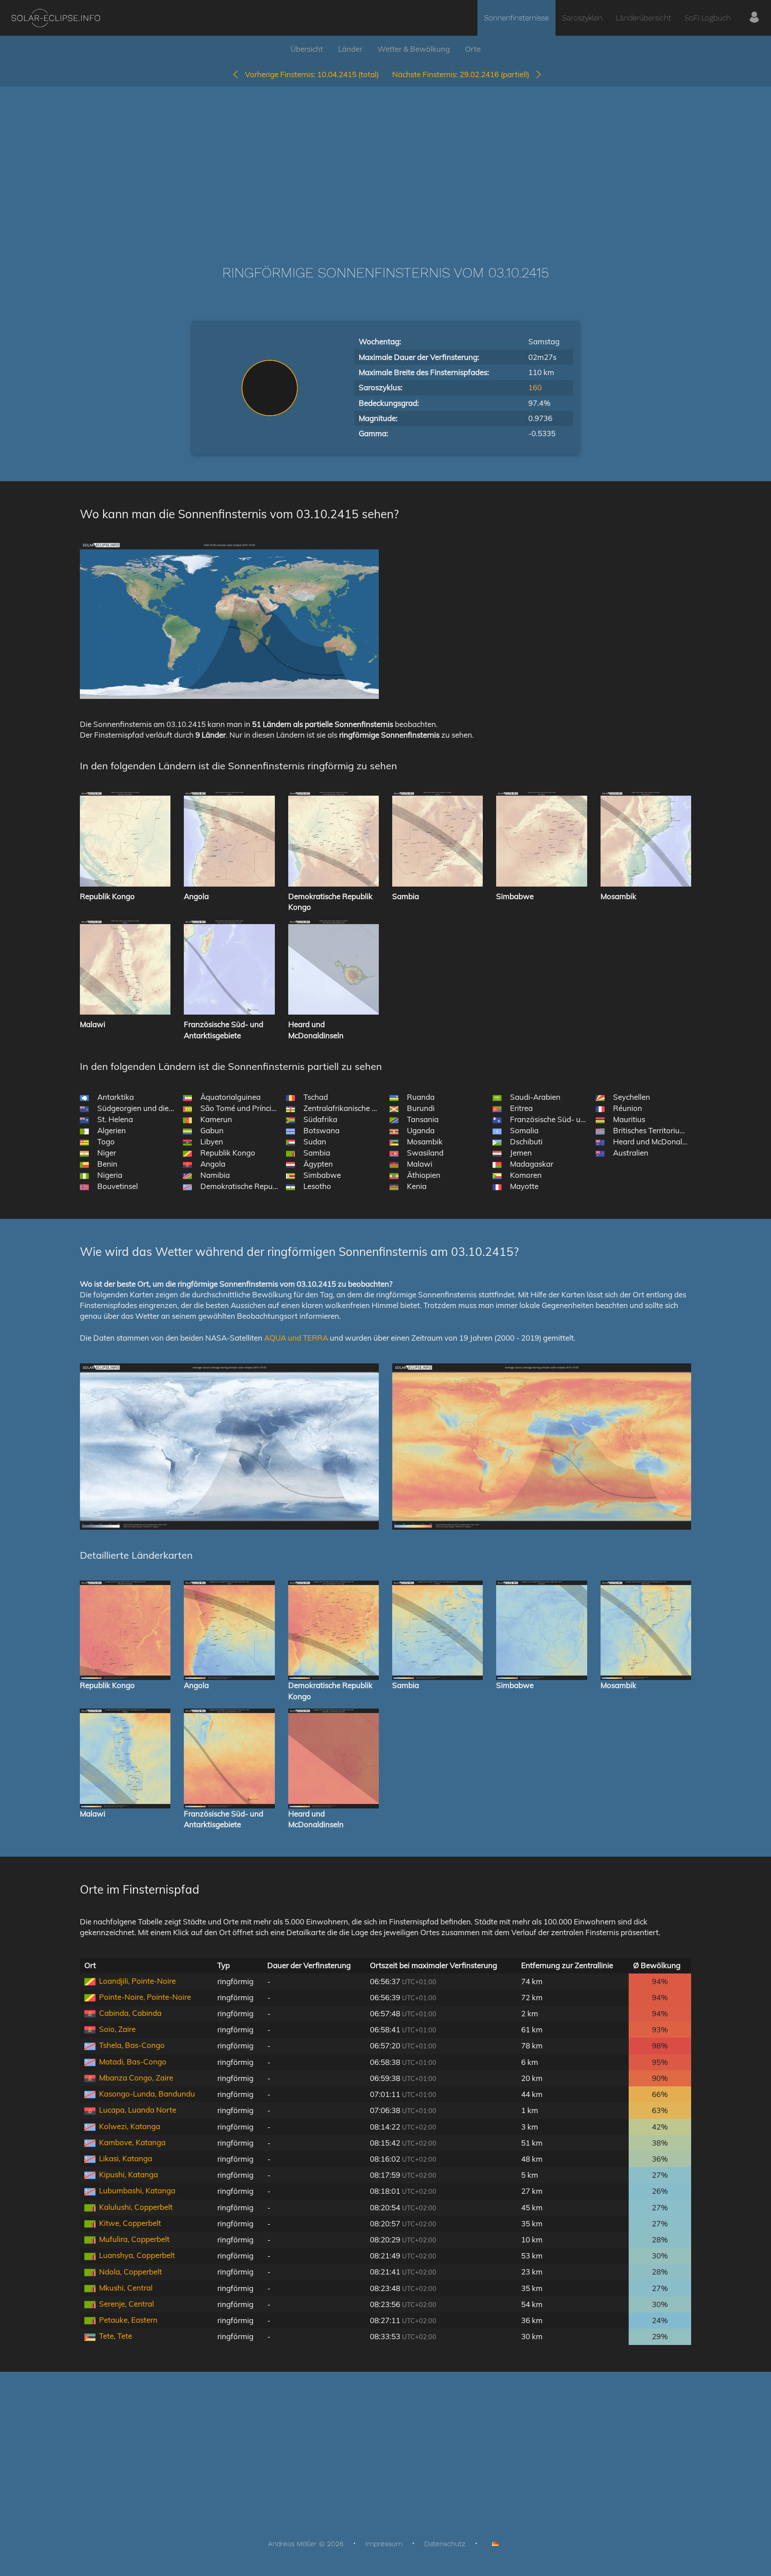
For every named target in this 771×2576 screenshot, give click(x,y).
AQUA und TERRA (296, 1338)
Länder (350, 49)
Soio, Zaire (117, 2029)
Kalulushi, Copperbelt (136, 2207)
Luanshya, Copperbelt (137, 2255)
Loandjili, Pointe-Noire (137, 1981)
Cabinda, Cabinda (130, 2013)
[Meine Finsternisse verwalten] (754, 18)
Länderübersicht (643, 18)
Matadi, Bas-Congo (133, 2062)
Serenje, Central (126, 2304)
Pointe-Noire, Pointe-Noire (145, 1997)
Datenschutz (445, 2544)
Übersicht (307, 49)
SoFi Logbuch (708, 18)
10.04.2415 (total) (312, 74)
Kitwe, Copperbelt (130, 2223)
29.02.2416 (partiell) (463, 74)
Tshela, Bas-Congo (132, 2045)
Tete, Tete (116, 2336)
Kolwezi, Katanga (130, 2126)
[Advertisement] (385, 162)
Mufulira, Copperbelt (134, 2239)
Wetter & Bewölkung (414, 49)
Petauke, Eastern (128, 2320)
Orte (473, 49)
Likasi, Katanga (126, 2158)
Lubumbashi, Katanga (137, 2190)
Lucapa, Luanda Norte (138, 2110)
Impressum (384, 2544)
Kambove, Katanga (132, 2142)
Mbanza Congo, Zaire (136, 2078)
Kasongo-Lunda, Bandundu (147, 2094)
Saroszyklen (582, 18)
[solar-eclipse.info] (56, 18)
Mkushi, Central (126, 2288)
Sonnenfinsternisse (516, 18)
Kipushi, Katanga (128, 2174)
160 (535, 387)
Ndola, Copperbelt (131, 2272)
